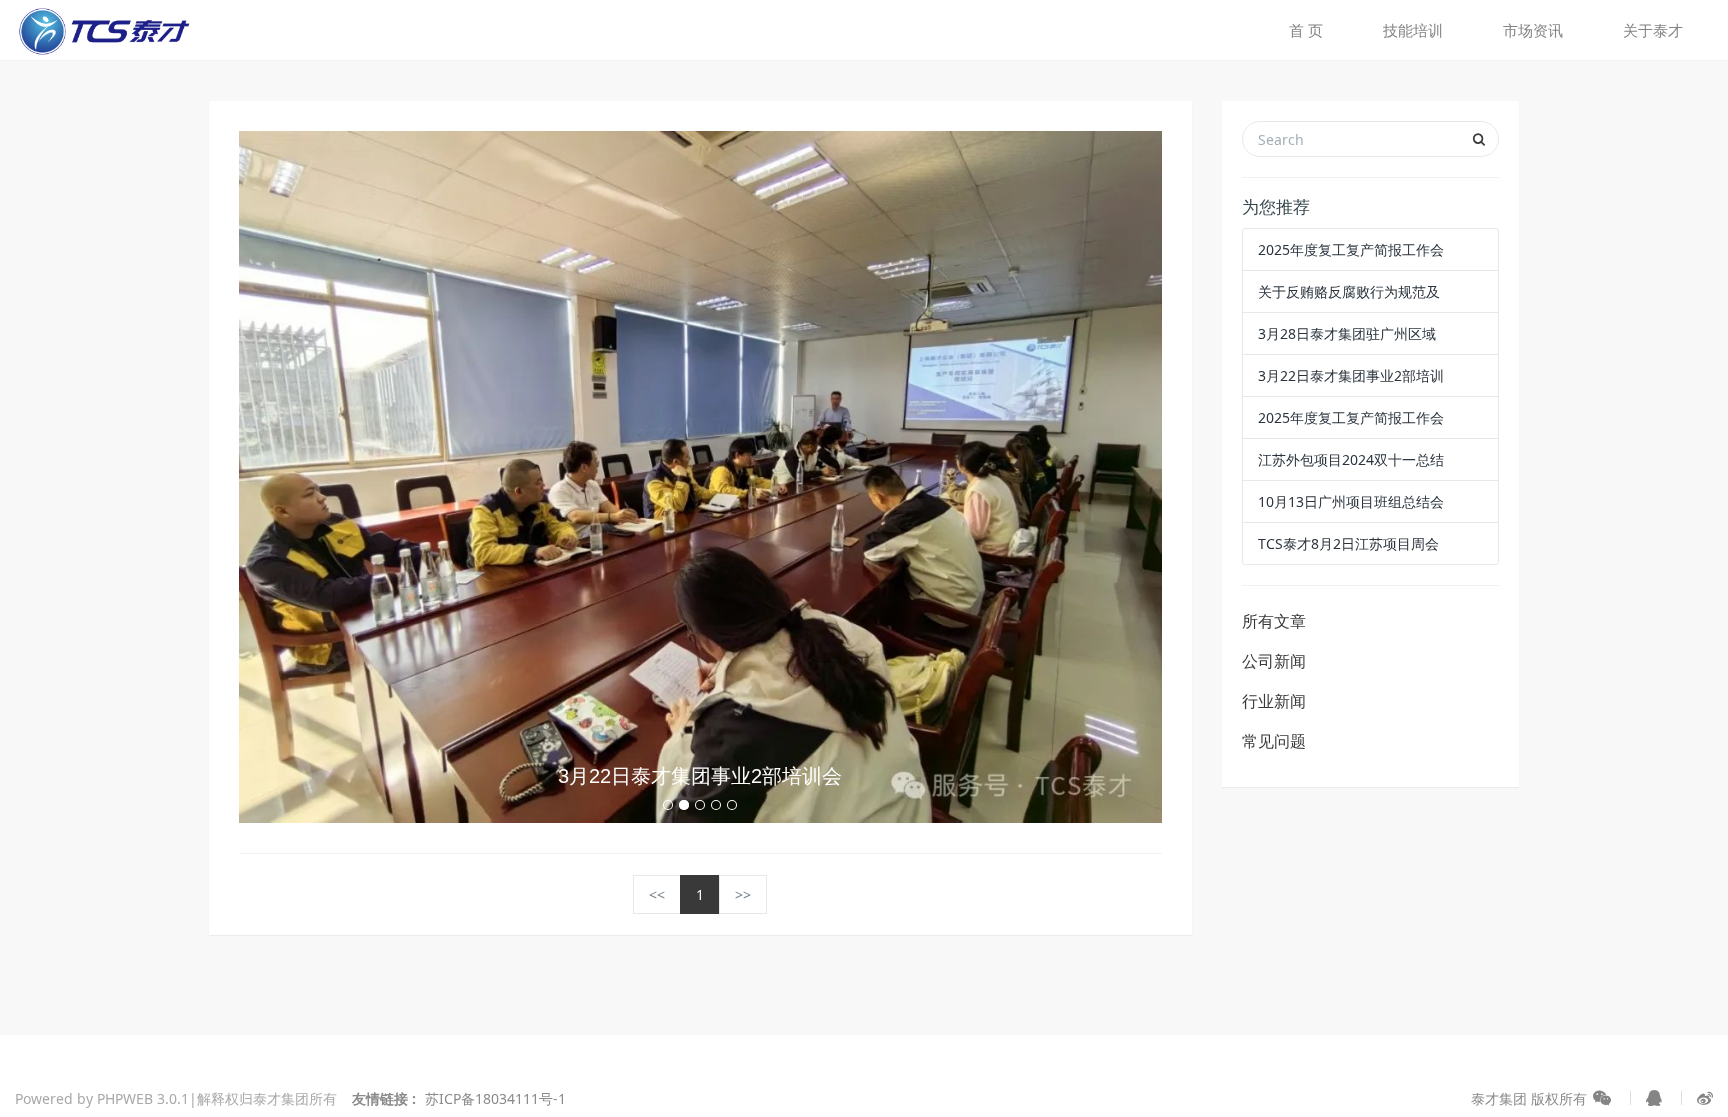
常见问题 (1274, 741)
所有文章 (1274, 621)
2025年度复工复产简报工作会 (1351, 249)
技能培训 (1413, 30)
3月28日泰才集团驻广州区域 (1347, 333)
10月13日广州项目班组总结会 (1351, 501)
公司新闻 (1274, 661)
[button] (308, 477)
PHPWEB (125, 1098)
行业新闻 (1274, 701)
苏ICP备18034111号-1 (495, 1098)
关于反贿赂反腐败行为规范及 (1349, 291)
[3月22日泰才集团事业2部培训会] (700, 475)
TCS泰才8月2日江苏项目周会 (1348, 543)
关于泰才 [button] (1653, 30)
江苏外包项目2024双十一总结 (1351, 459)
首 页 (1306, 30)
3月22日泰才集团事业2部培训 (1351, 375)
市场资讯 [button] (1533, 30)
